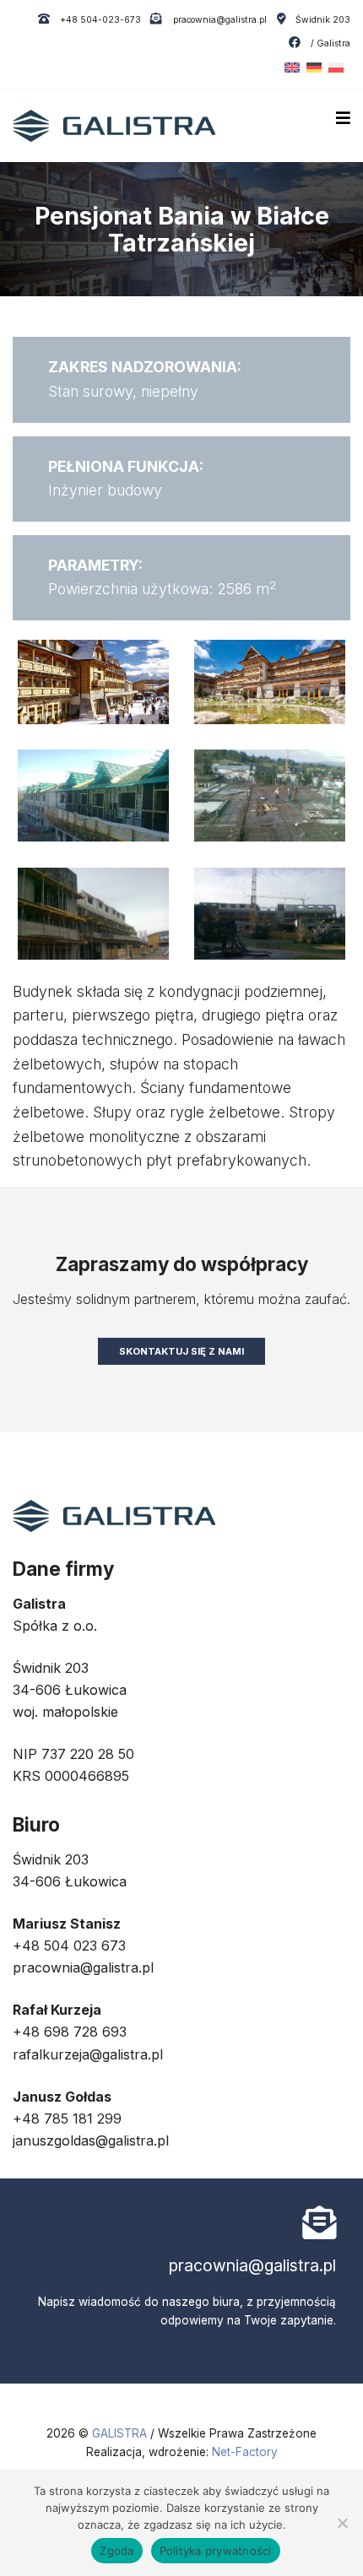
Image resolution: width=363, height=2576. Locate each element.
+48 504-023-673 (99, 20)
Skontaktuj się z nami (181, 1351)
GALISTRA (121, 2433)
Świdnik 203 (323, 20)
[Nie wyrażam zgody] (342, 2523)
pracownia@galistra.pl (218, 20)
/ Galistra (329, 43)
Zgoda (116, 2551)
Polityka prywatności (216, 2551)
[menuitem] (289, 68)
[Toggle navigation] (343, 118)
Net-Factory (245, 2452)
